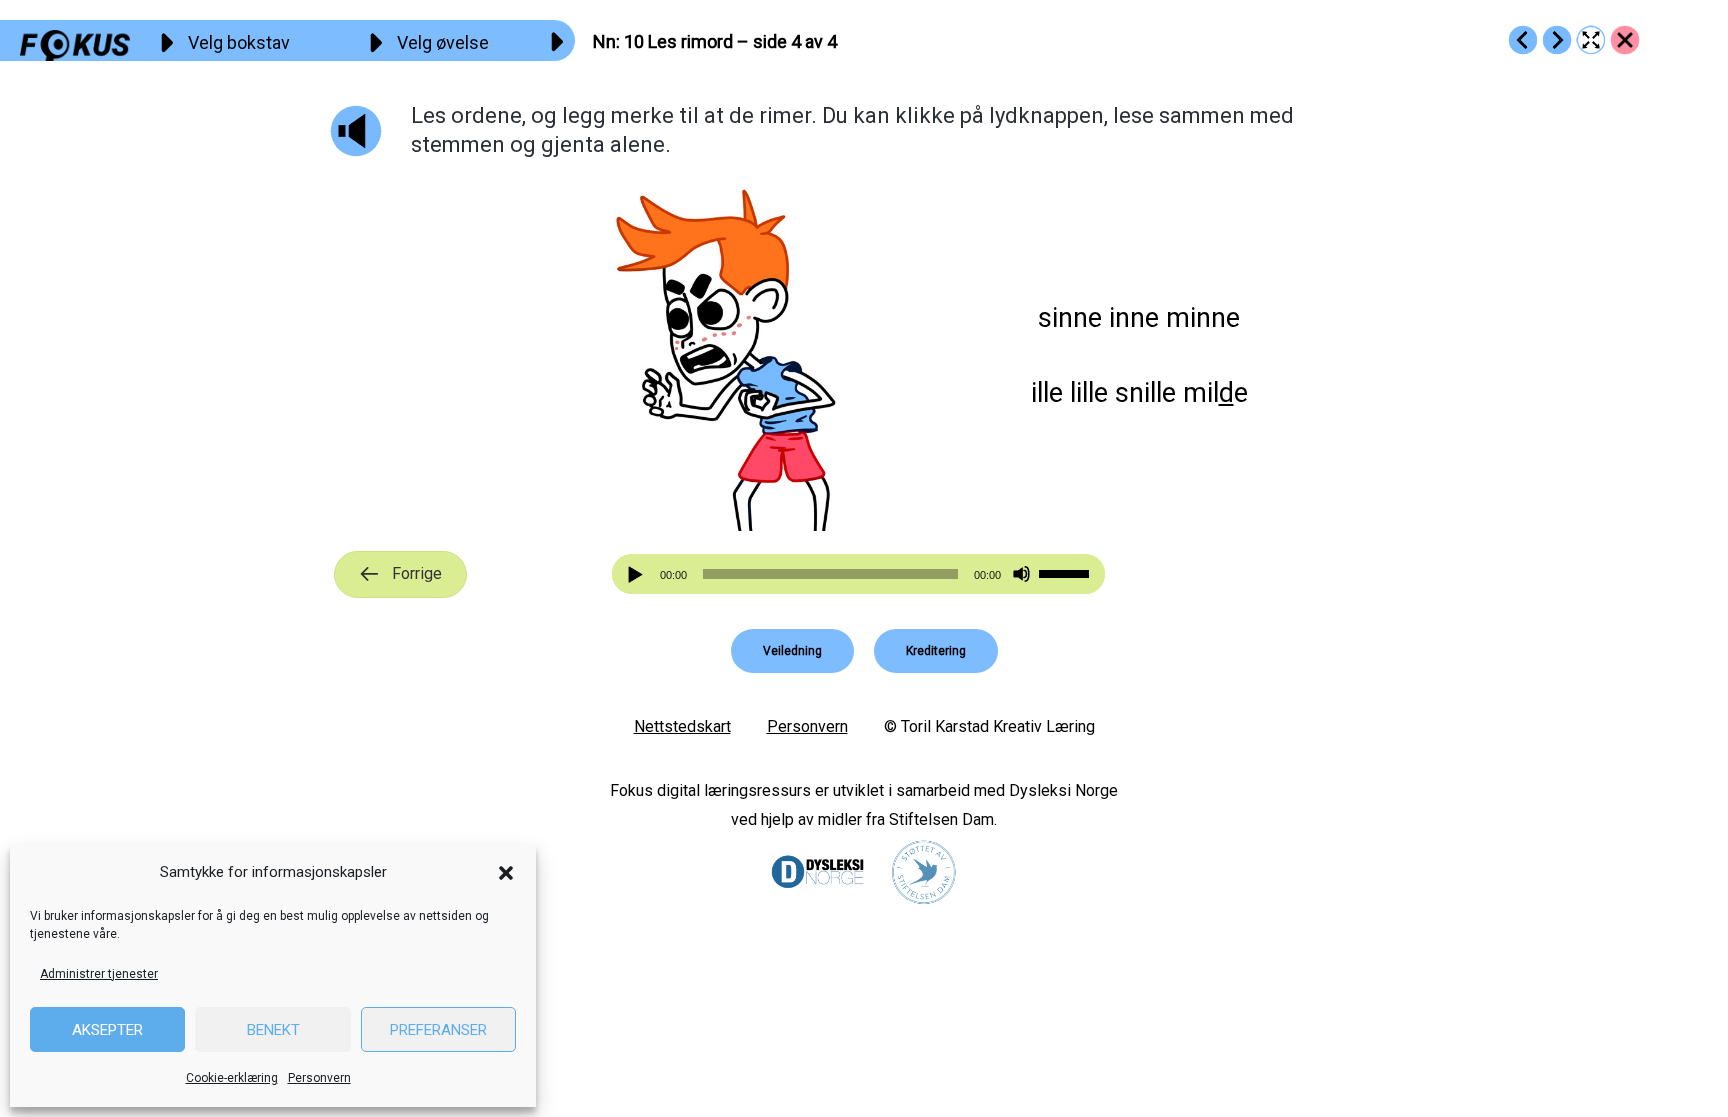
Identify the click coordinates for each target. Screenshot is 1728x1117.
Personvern (319, 1078)
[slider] (1067, 572)
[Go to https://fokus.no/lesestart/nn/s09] (1523, 40)
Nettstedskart (682, 726)
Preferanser (438, 1030)
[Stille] (1021, 574)
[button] (506, 873)
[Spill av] (638, 574)
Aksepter (107, 1030)
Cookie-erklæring (232, 1078)
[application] (859, 574)
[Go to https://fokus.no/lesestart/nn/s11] (1557, 40)
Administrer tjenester (99, 974)
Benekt (273, 1030)
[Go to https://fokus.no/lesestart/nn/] (1625, 40)
